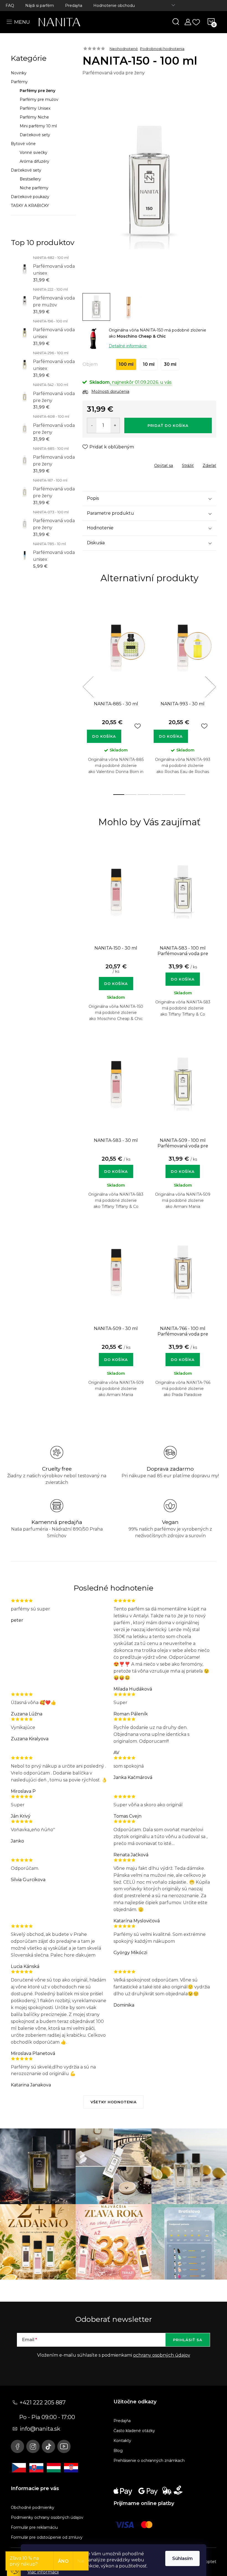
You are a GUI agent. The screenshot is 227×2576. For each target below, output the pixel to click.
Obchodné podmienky (33, 2507)
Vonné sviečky (33, 153)
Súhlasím (182, 2558)
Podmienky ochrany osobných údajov (47, 2517)
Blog (118, 2451)
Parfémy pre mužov (39, 99)
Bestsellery (30, 179)
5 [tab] (167, 795)
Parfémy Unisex (35, 108)
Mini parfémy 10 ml (38, 126)
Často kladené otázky (134, 2431)
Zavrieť (122, 464)
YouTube (64, 2446)
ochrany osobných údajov (162, 2355)
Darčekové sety (35, 135)
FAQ (10, 6)
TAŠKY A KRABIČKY (30, 206)
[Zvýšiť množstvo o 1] (115, 425)
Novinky (19, 73)
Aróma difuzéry (34, 161)
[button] (116, 979)
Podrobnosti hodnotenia (162, 49)
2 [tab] (131, 795)
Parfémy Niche (34, 117)
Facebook (17, 2446)
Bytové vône (23, 144)
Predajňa (74, 6)
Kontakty (122, 2441)
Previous (88, 687)
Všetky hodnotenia (114, 2102)
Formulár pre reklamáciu (34, 2527)
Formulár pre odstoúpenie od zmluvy (47, 2537)
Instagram (33, 2446)
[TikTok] (48, 2446)
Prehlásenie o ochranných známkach (149, 2461)
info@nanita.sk (40, 2429)
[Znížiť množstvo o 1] (92, 425)
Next (210, 687)
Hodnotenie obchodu (114, 6)
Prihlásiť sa (188, 2340)
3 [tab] (143, 795)
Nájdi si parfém (40, 6)
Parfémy (19, 82)
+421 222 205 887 (43, 2402)
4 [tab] (155, 795)
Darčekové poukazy (30, 197)
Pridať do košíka (168, 425)
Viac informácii (43, 2572)
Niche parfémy (34, 188)
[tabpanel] (116, 693)
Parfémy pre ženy (38, 91)
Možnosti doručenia (110, 391)
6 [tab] (180, 795)
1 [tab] (119, 795)
